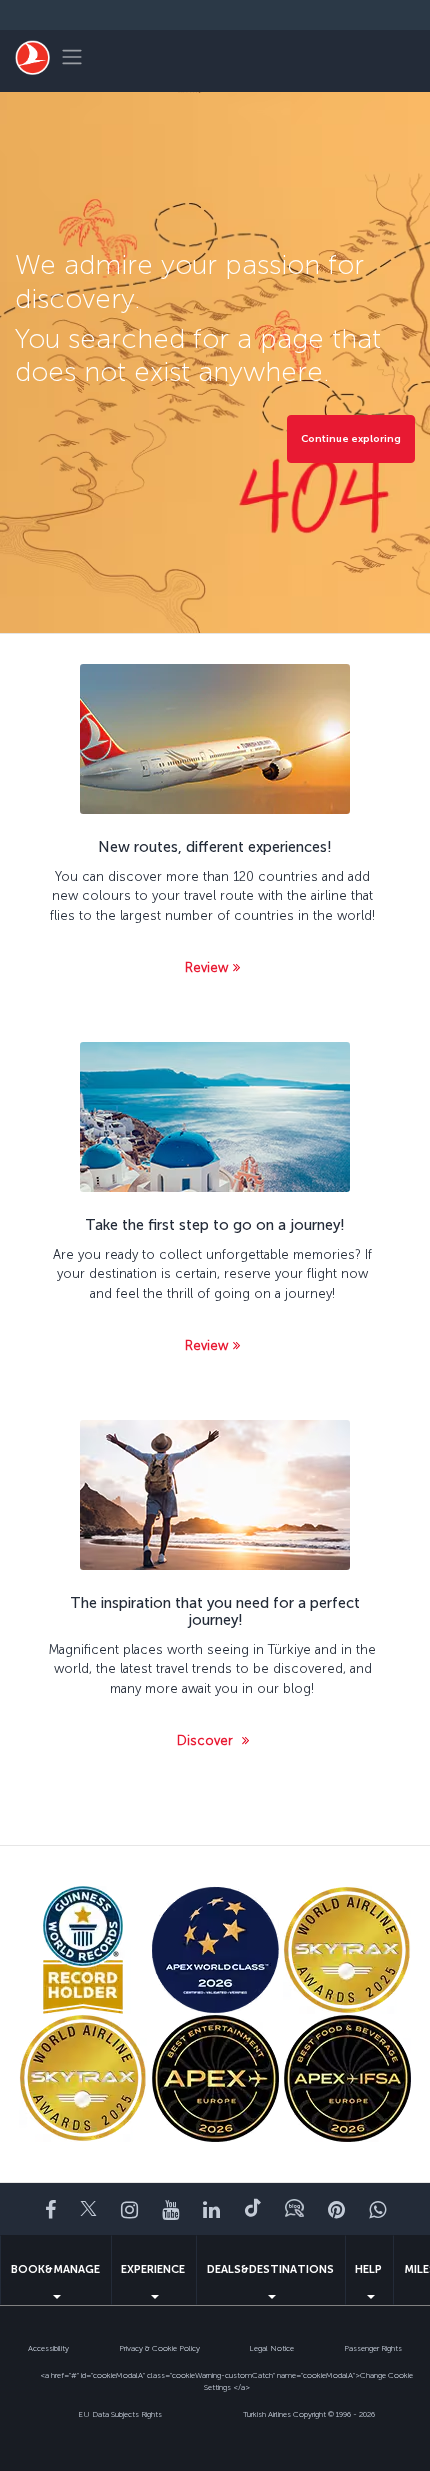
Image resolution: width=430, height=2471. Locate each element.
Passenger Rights (373, 2348)
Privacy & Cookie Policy (159, 2348)
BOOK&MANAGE (55, 2269)
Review (206, 967)
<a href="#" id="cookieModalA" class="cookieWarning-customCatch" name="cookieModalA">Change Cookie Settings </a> (226, 2381)
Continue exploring (351, 439)
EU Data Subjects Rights (120, 2414)
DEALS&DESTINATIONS (270, 2269)
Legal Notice (271, 2348)
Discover (207, 1740)
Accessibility (48, 2348)
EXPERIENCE (153, 2269)
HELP (368, 2269)
